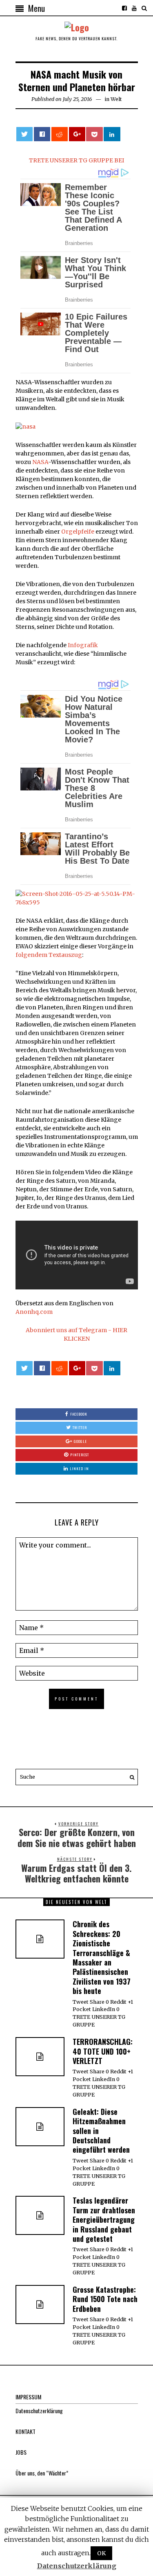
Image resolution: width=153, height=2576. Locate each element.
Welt (116, 99)
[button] (130, 1777)
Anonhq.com (34, 1312)
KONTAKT (25, 2431)
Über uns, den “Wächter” (42, 2473)
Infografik (83, 645)
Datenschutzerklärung (39, 2411)
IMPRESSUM (28, 2397)
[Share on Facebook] (42, 134)
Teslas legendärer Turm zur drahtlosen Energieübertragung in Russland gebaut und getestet (104, 2219)
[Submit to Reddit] (60, 134)
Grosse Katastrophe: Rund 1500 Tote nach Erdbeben (105, 2299)
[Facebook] (124, 8)
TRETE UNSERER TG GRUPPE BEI (76, 160)
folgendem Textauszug (49, 955)
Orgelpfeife (78, 532)
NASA (40, 462)
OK (101, 2553)
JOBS (21, 2452)
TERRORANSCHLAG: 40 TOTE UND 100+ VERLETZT (103, 2051)
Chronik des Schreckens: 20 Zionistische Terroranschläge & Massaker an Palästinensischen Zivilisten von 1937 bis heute (102, 1957)
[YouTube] (134, 8)
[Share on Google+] (77, 134)
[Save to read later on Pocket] (94, 134)
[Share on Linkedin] (112, 134)
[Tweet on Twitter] (24, 134)
